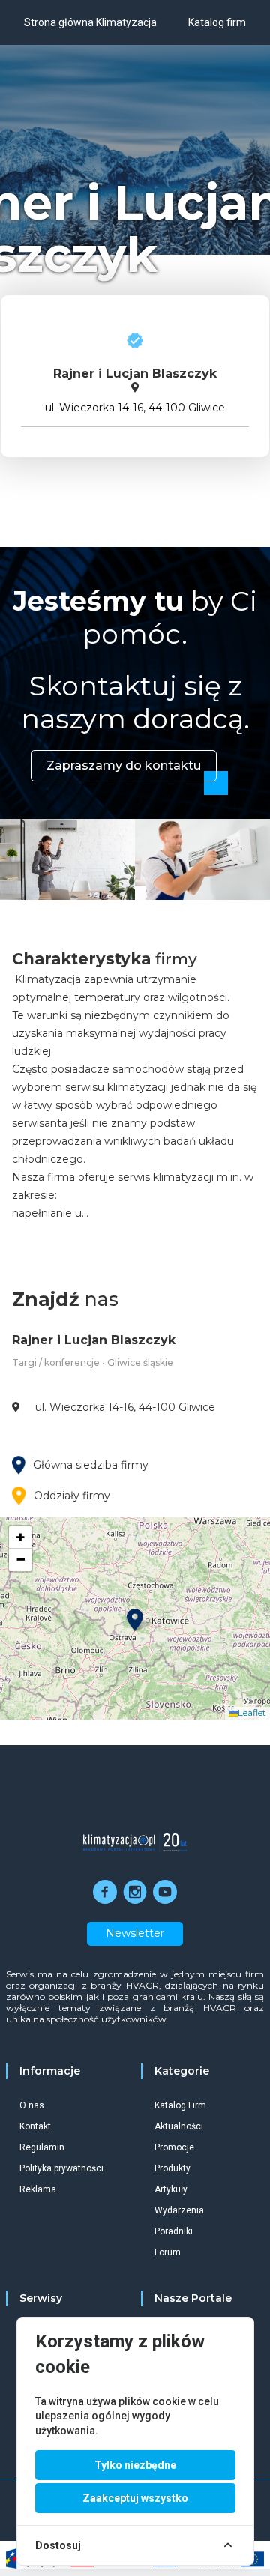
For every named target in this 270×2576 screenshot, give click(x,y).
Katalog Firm (180, 2105)
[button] (135, 1620)
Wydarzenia (179, 2210)
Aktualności (179, 2126)
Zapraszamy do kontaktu (124, 765)
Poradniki (174, 2231)
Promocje (174, 2147)
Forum (168, 2252)
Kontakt (35, 2126)
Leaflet (252, 1712)
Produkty (172, 2168)
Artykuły (171, 2189)
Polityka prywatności (61, 2168)
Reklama (38, 2189)
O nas (32, 2105)
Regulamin (42, 2147)
